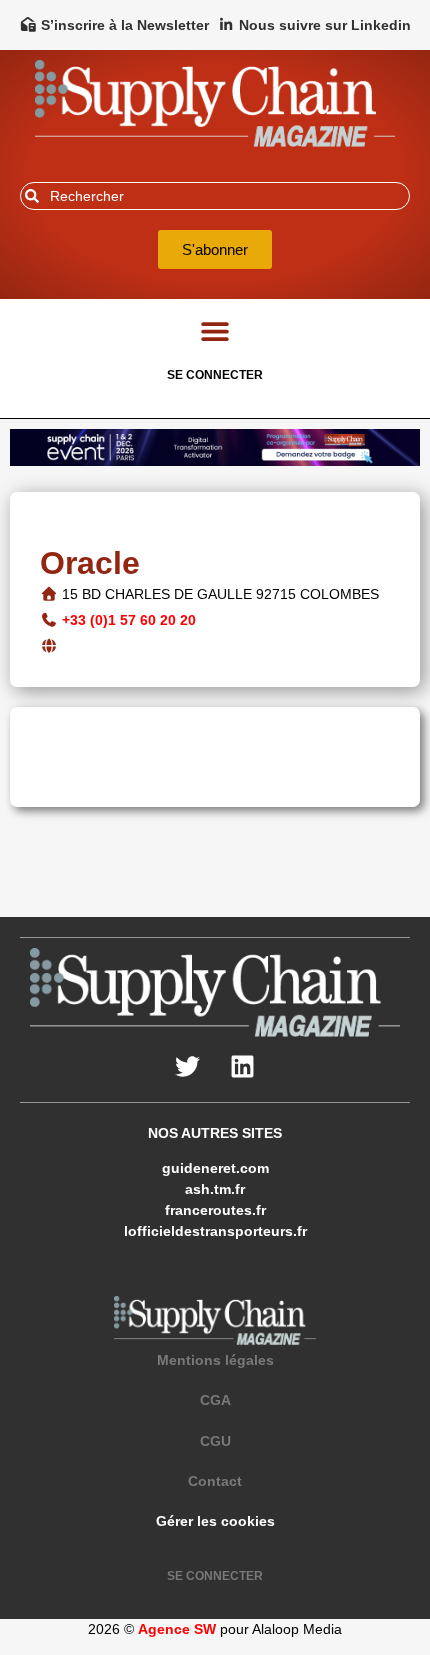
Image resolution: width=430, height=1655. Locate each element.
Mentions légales (215, 1360)
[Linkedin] (243, 1067)
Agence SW (177, 1629)
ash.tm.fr (215, 1189)
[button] (215, 331)
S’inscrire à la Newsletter (125, 25)
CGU (215, 1441)
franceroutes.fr (215, 1210)
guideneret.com (215, 1168)
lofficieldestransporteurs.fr (215, 1231)
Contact (215, 1481)
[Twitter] (188, 1067)
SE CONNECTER (215, 375)
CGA (215, 1400)
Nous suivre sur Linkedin (325, 25)
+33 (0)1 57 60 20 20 (129, 620)
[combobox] (215, 196)
